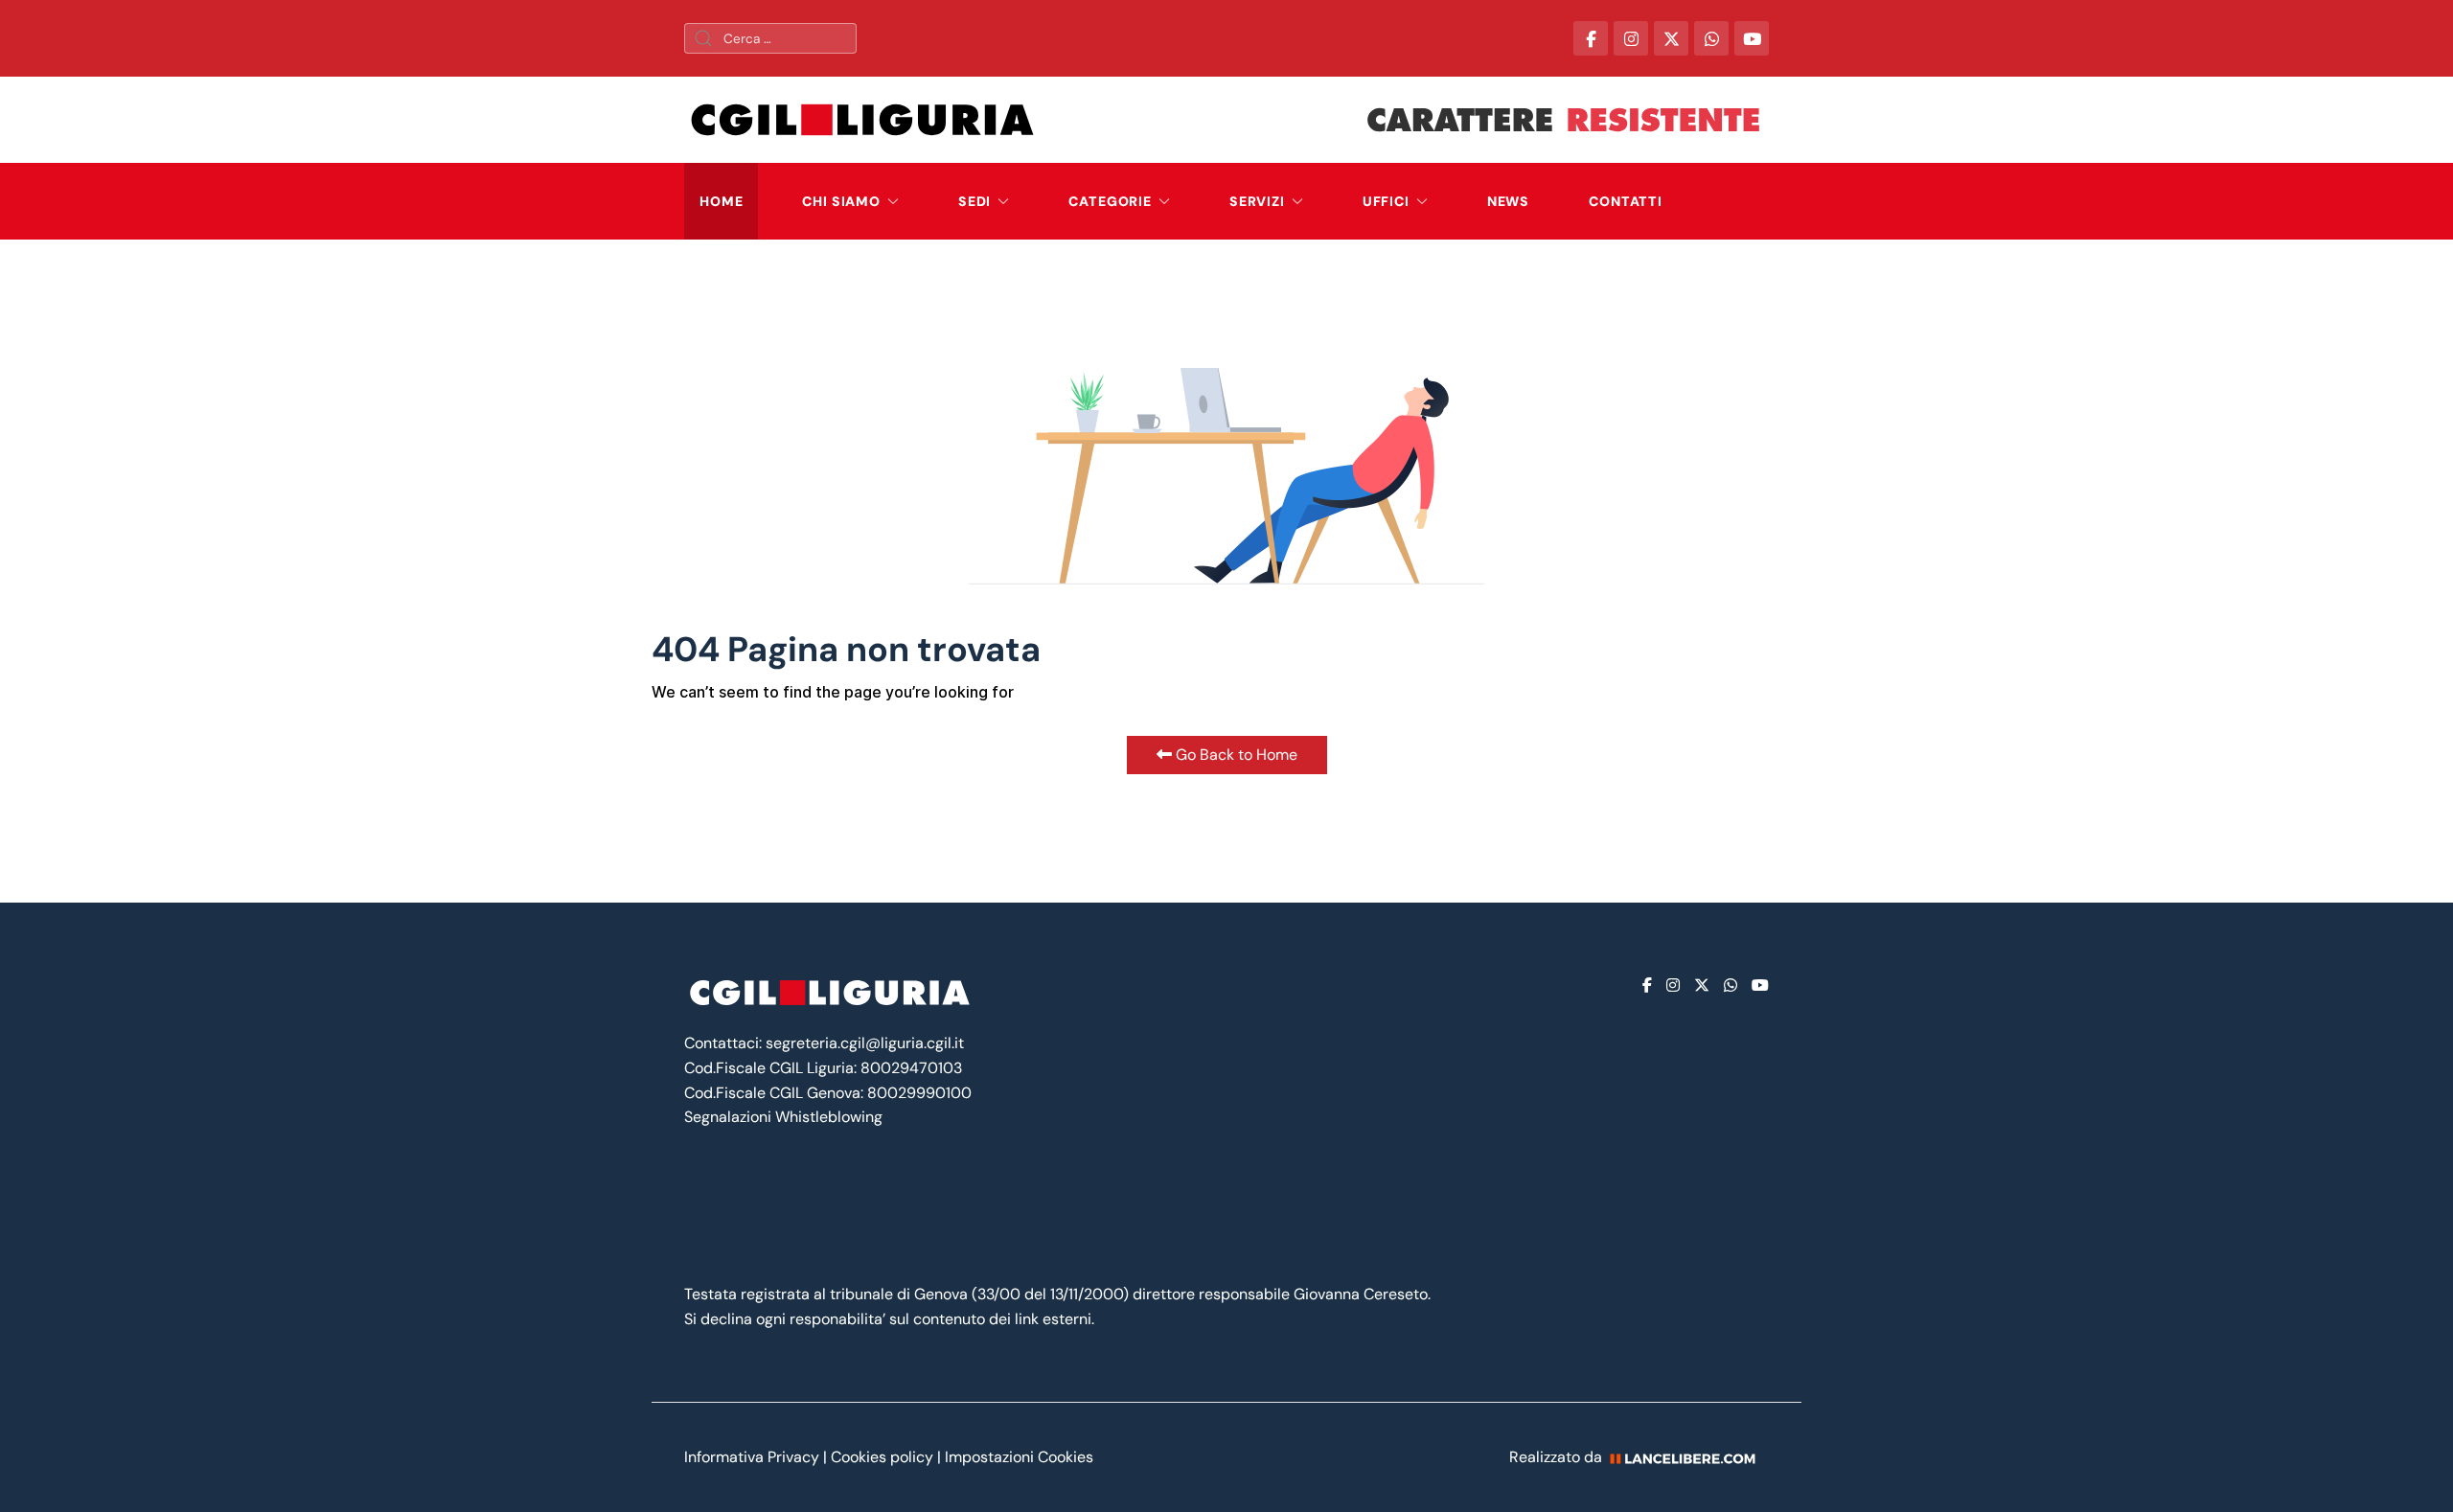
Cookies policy (882, 1457)
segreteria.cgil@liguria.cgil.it (865, 1043)
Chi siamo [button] (841, 201)
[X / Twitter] (1671, 38)
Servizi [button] (1257, 201)
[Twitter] (1702, 985)
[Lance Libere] (1689, 1457)
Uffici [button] (1386, 201)
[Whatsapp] (1731, 985)
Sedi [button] (974, 201)
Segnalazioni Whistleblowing (783, 1117)
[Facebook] (1647, 985)
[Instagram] (1673, 985)
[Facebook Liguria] (1591, 38)
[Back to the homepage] (862, 120)
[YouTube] (1752, 38)
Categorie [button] (1110, 201)
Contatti (1626, 201)
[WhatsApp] (1711, 38)
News (1508, 201)
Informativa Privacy (754, 1457)
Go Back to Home (1235, 755)
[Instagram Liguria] (1631, 38)
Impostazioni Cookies (1019, 1457)
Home (721, 201)
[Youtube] (1760, 985)
